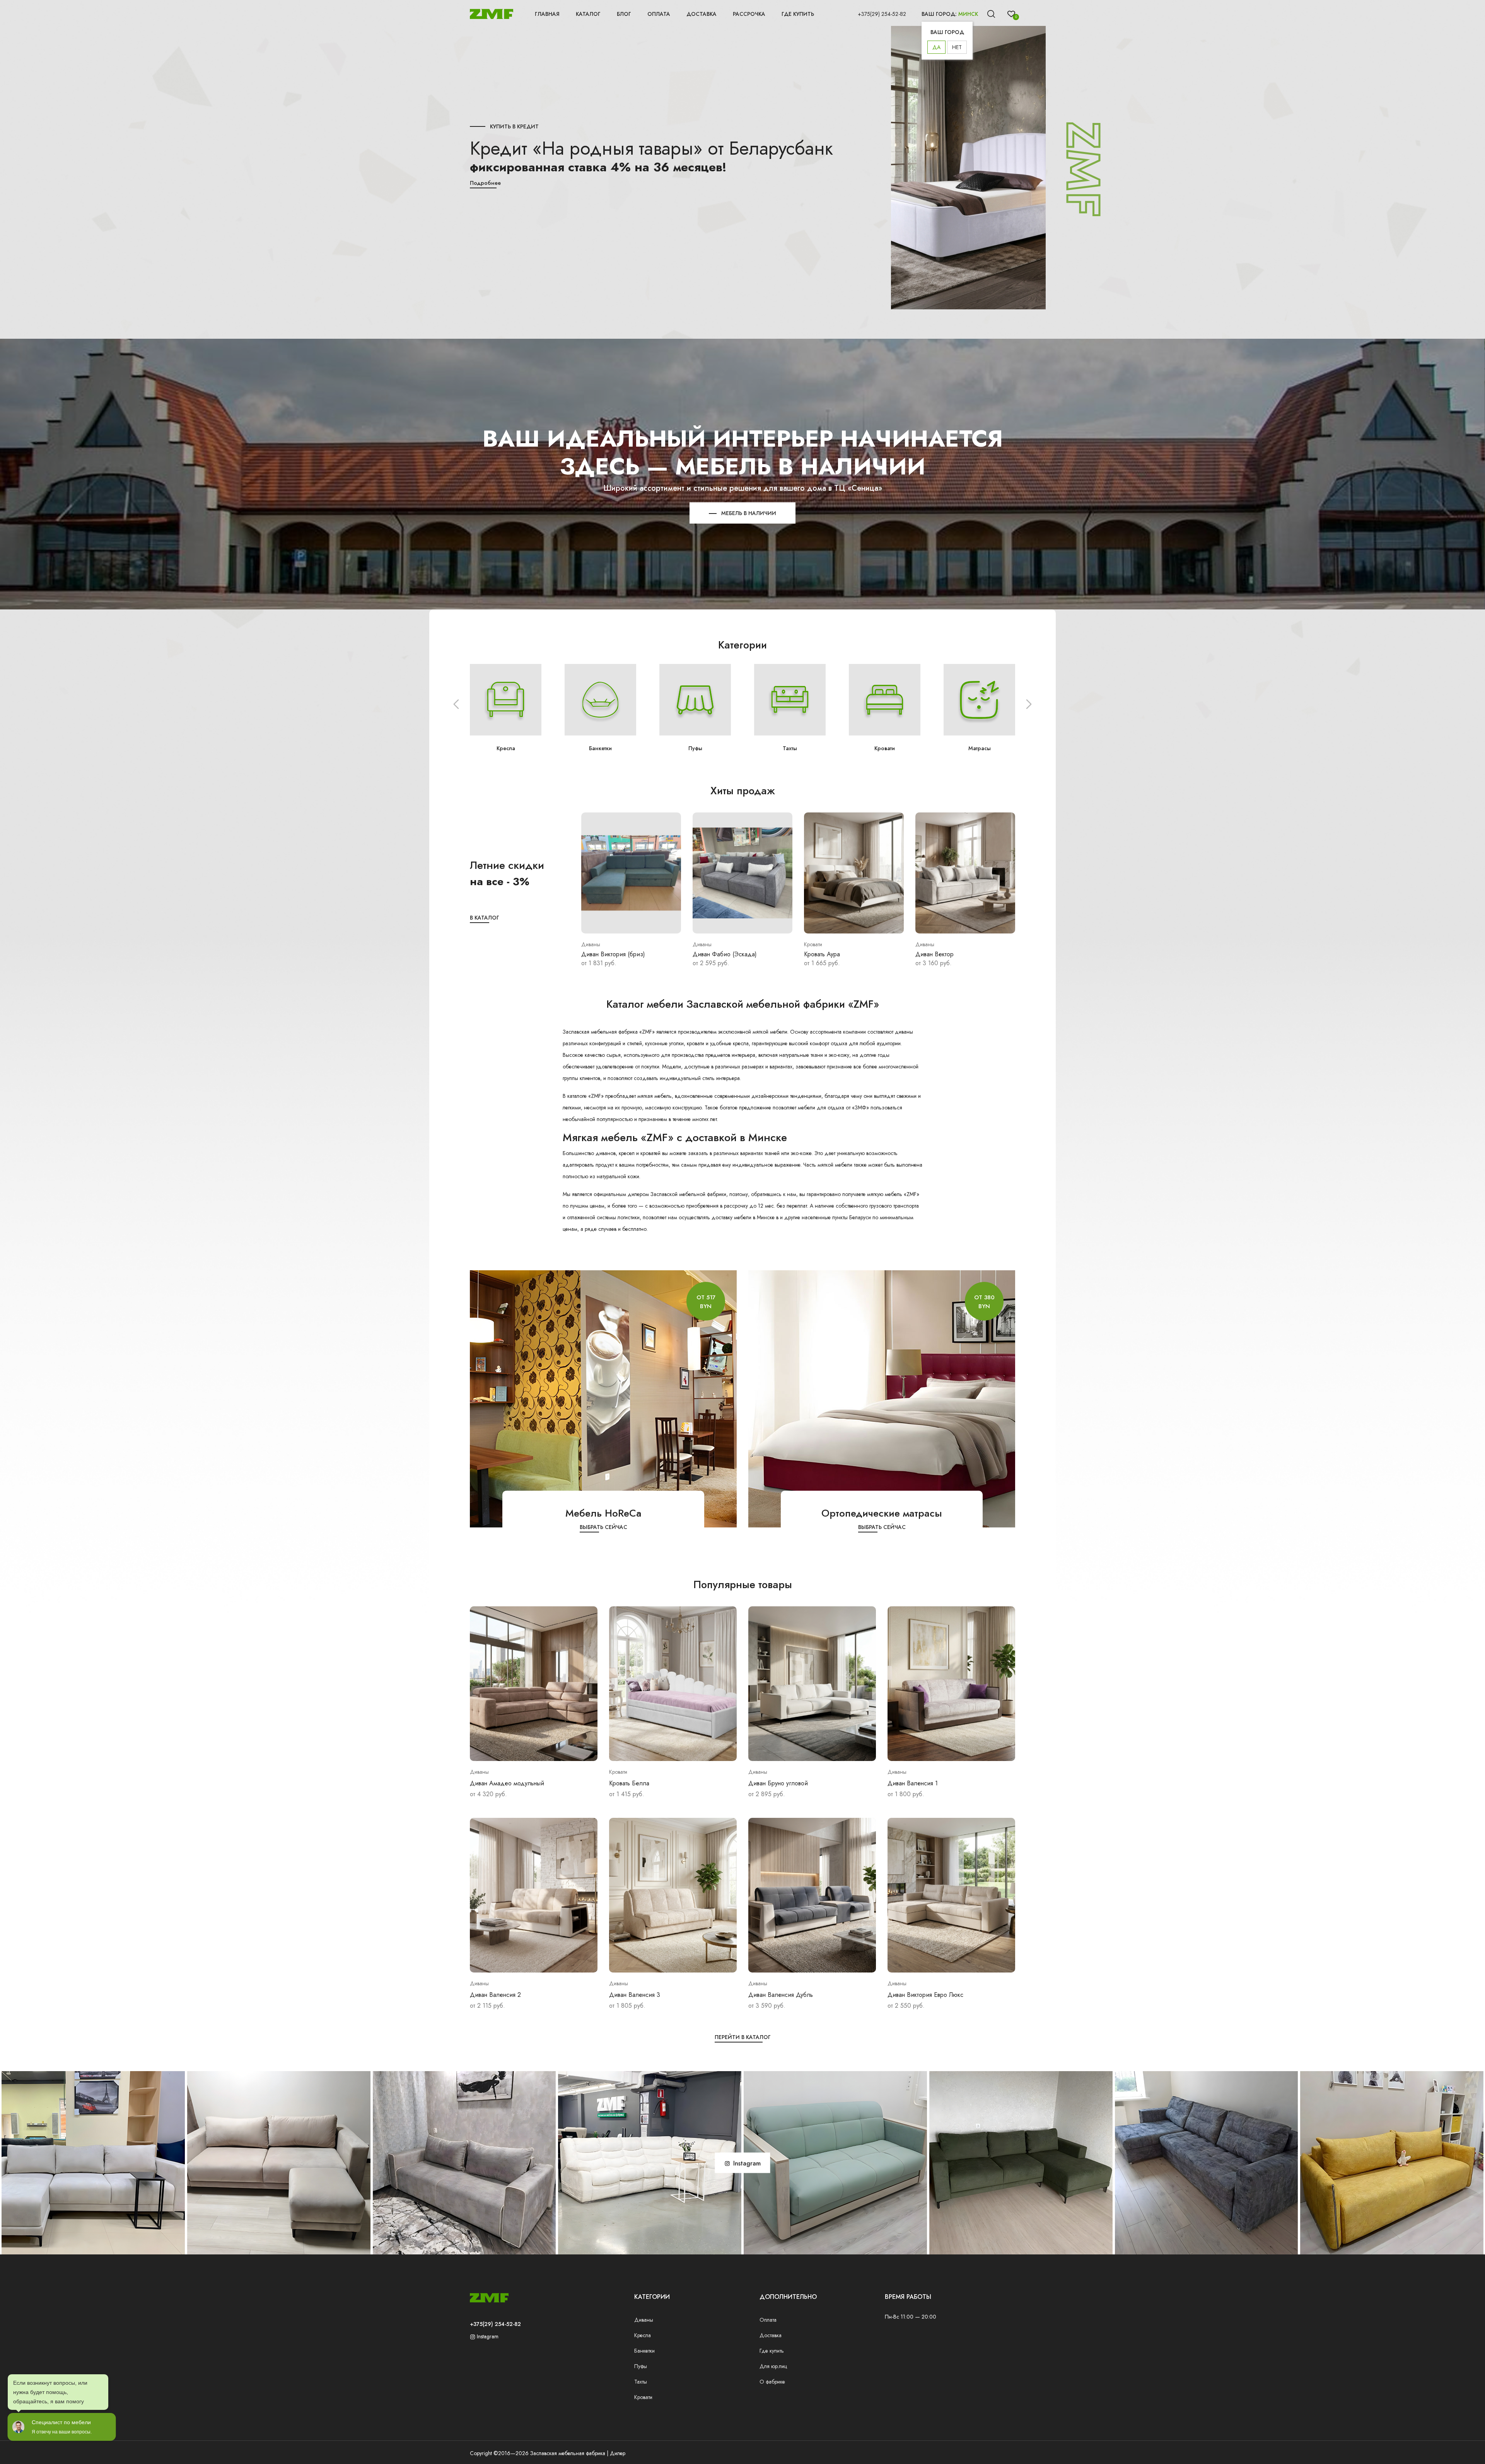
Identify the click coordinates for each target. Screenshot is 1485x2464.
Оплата (659, 14)
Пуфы (506, 748)
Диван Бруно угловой (778, 1783)
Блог (624, 14)
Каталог (588, 14)
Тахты (600, 748)
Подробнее (485, 183)
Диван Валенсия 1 (913, 1783)
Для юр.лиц (773, 2366)
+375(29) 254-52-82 (882, 14)
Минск (968, 14)
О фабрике (772, 2382)
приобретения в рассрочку (717, 1206)
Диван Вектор (712, 954)
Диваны (644, 2320)
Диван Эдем (933, 954)
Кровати (695, 748)
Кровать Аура (599, 954)
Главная (547, 14)
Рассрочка (749, 14)
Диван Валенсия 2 (495, 1995)
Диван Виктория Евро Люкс (925, 1995)
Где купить (798, 14)
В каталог (485, 918)
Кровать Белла (629, 1783)
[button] (456, 704)
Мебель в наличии (980, 748)
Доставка (702, 14)
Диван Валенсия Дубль (781, 1995)
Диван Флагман (826, 954)
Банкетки (644, 2351)
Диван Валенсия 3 (635, 1995)
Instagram (487, 2336)
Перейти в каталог (743, 2037)
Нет (957, 47)
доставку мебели (731, 1217)
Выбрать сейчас (603, 1527)
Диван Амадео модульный (507, 1783)
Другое (885, 748)
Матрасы (790, 748)
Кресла (643, 2335)
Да (936, 47)
